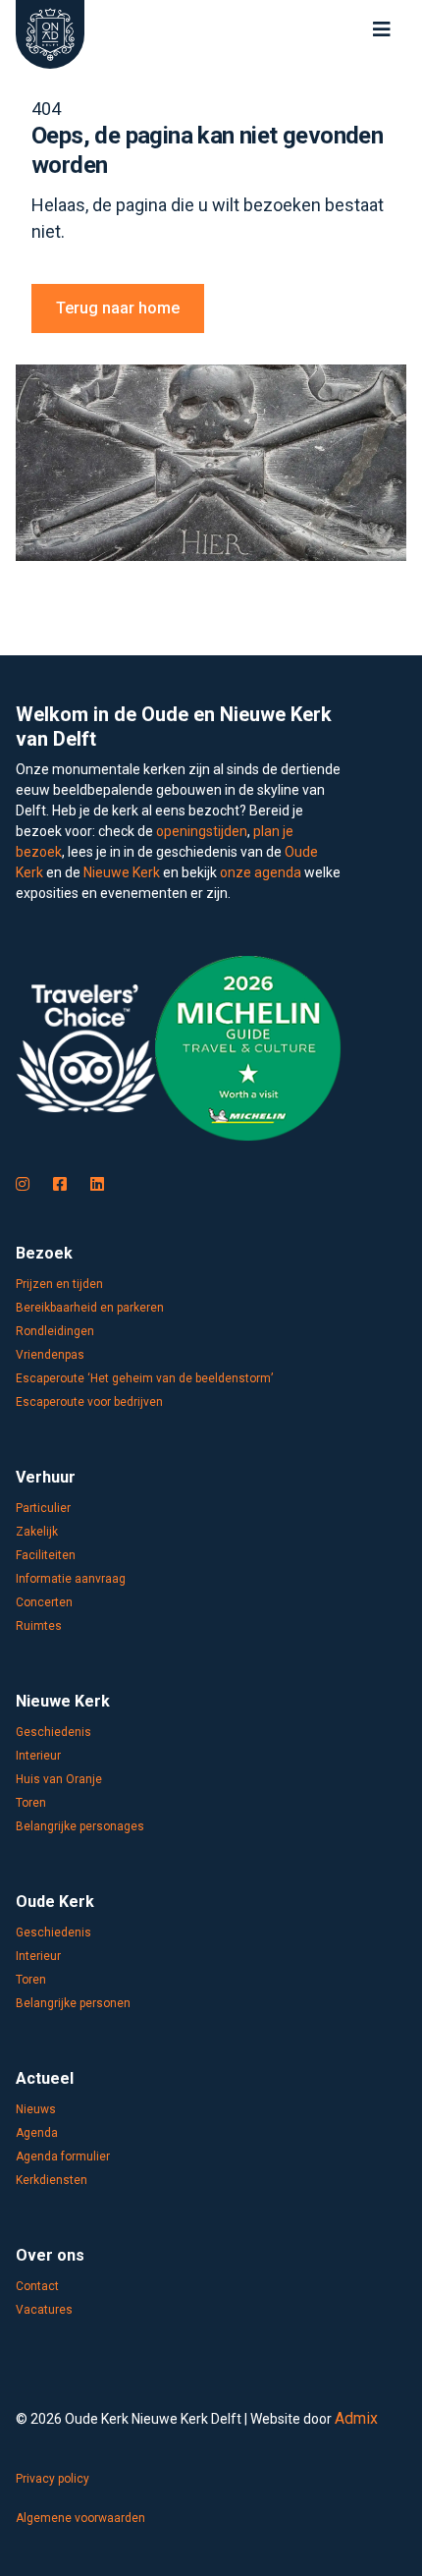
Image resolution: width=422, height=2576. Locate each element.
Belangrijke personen (73, 2003)
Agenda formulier (63, 2156)
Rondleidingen (55, 1331)
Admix (356, 2418)
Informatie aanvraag (71, 1579)
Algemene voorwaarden (80, 2518)
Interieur (38, 1756)
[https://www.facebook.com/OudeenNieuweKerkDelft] (60, 1185)
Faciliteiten (46, 1555)
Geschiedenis (53, 1732)
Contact (37, 2286)
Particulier (43, 1508)
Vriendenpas (50, 1355)
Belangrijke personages (80, 1826)
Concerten (44, 1602)
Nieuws (36, 2109)
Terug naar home (118, 308)
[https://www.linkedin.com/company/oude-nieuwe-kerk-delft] (97, 1185)
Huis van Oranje (59, 1779)
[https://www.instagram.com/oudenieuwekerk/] (23, 1185)
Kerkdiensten (52, 2180)
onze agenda (261, 872)
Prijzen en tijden (59, 1284)
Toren (31, 1803)
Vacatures (44, 2310)
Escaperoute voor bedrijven (89, 1402)
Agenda (37, 2133)
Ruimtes (39, 1626)
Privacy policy (53, 2479)
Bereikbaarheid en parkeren (90, 1308)
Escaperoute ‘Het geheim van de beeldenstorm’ (144, 1378)
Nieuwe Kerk (122, 872)
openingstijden (202, 831)
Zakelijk (37, 1532)
